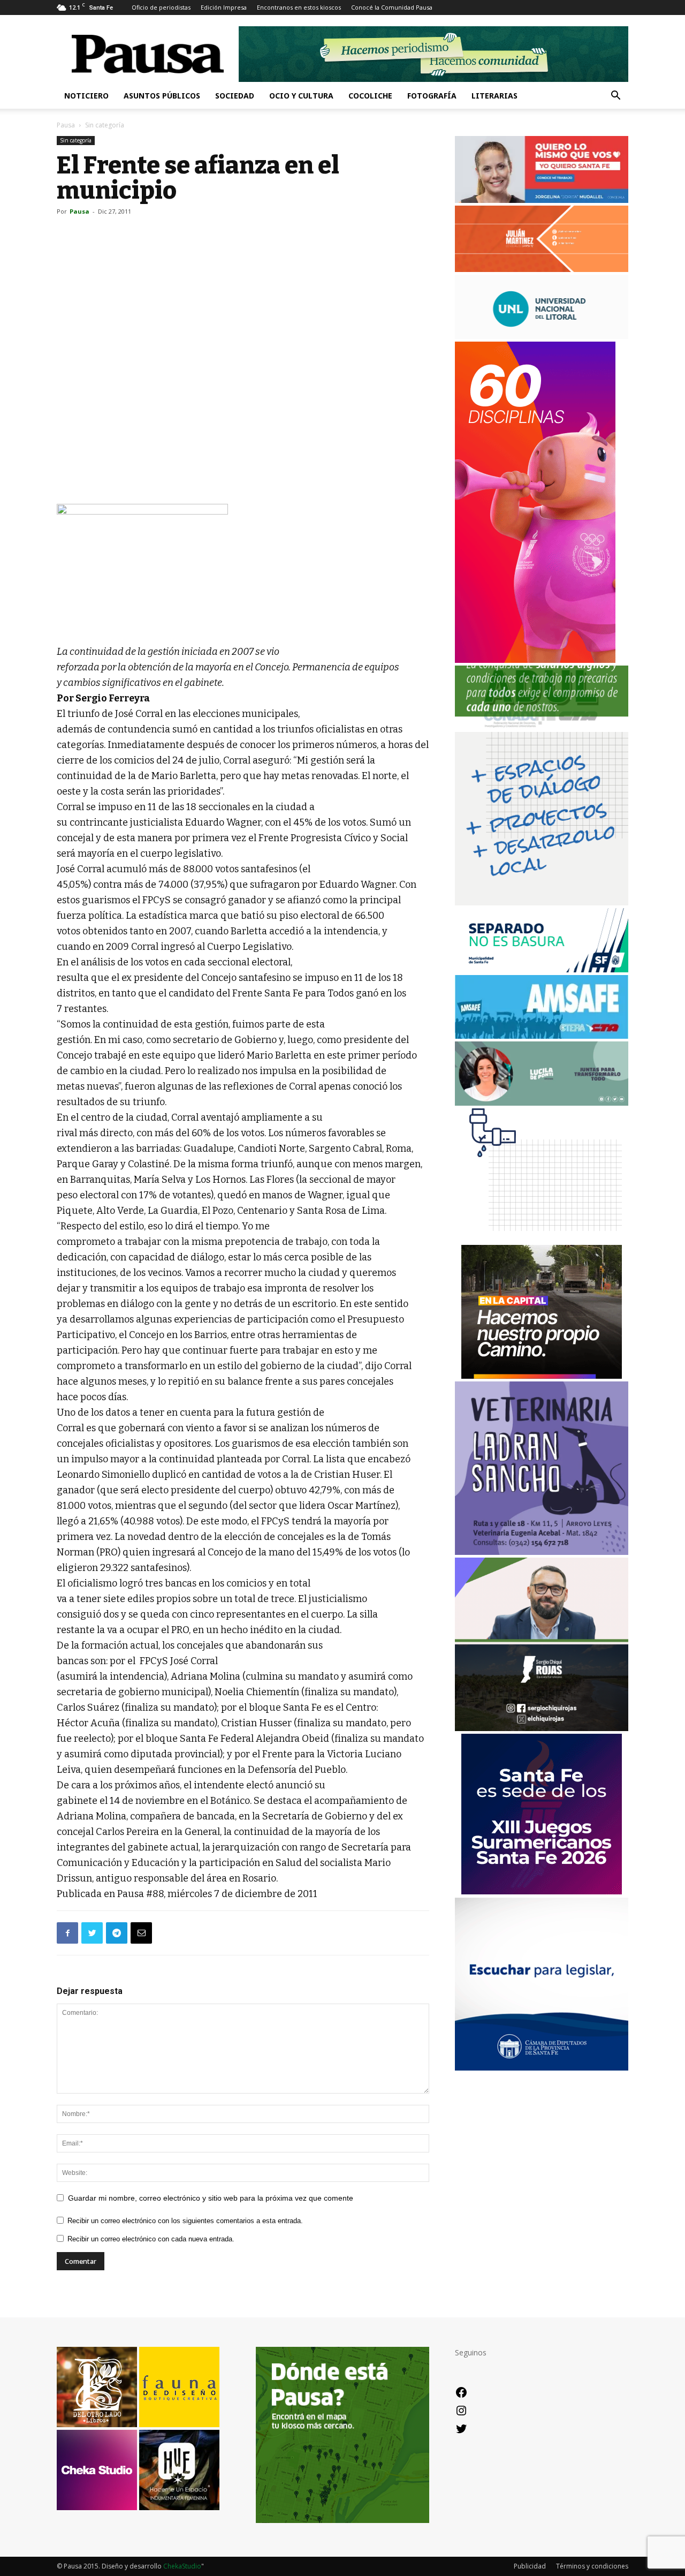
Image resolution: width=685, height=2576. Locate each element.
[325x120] (542, 969)
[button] (615, 97)
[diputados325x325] (542, 2068)
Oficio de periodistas (161, 7)
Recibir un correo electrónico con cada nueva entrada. (151, 2239)
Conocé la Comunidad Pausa (392, 7)
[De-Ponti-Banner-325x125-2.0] (542, 1103)
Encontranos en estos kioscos (299, 7)
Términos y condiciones (592, 2566)
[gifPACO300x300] (542, 1891)
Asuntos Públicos (162, 96)
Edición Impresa (224, 7)
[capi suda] (535, 660)
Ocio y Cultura (301, 96)
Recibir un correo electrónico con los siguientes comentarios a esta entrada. (185, 2221)
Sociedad (235, 96)
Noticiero (86, 96)
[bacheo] (542, 1376)
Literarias (494, 96)
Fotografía (432, 96)
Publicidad (530, 2566)
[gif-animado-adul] (542, 726)
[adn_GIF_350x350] (542, 902)
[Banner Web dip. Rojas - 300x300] (542, 1728)
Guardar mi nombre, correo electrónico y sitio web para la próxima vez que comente (211, 2198)
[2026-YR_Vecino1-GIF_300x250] (542, 1239)
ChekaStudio (182, 2566)
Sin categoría (76, 140)
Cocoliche (370, 96)
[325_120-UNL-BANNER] (542, 336)
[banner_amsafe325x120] (542, 1036)
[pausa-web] (542, 269)
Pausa (66, 125)
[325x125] (542, 200)
